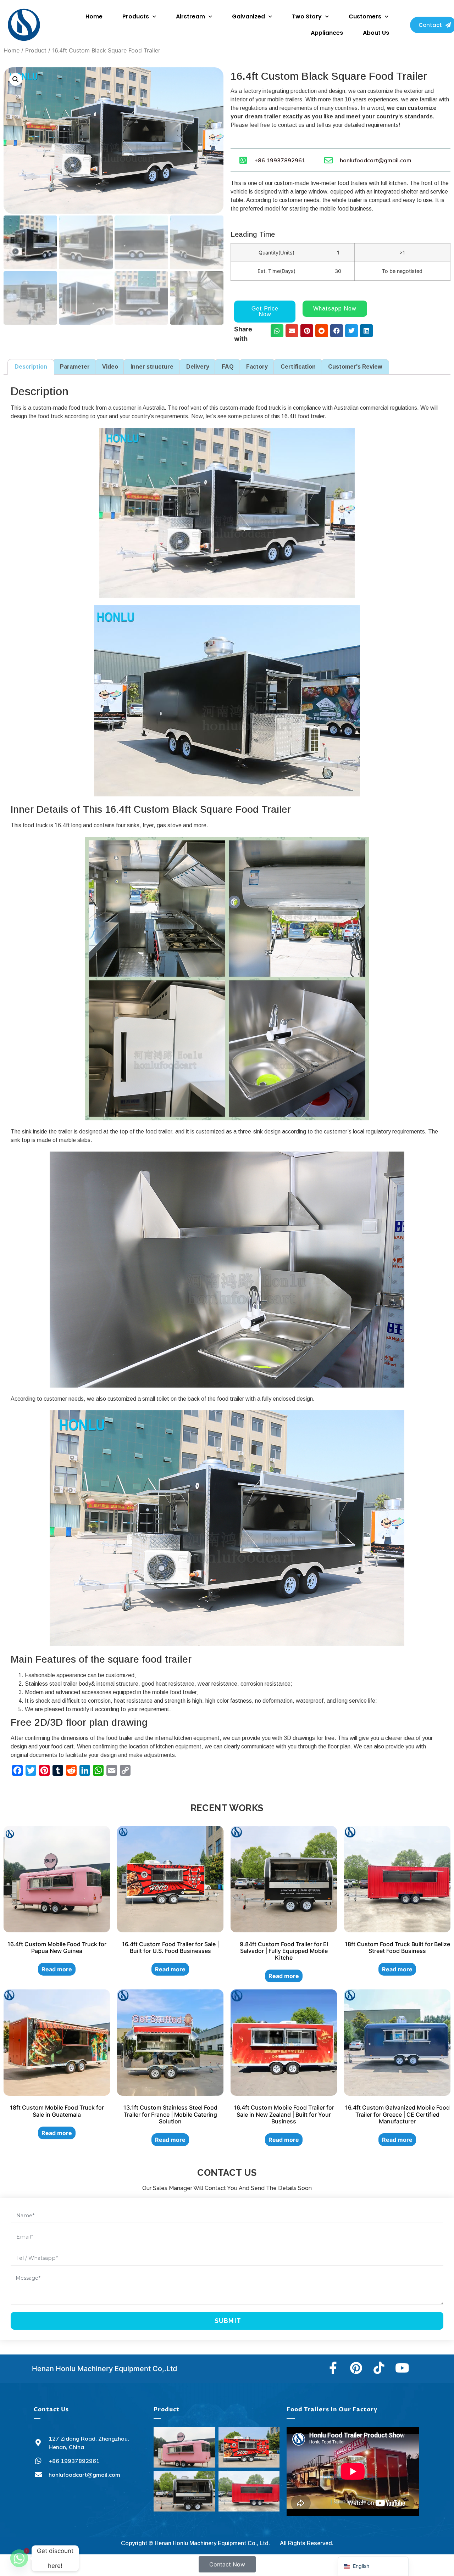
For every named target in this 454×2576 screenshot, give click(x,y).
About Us (376, 33)
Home (94, 16)
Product (36, 50)
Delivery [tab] (198, 367)
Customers (365, 16)
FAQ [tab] (228, 367)
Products (136, 16)
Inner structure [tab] (152, 367)
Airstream (190, 16)
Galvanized (248, 16)
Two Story (307, 16)
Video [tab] (110, 367)
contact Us (51, 2409)
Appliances (327, 33)
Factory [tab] (257, 367)
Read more (57, 1969)
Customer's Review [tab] (355, 367)
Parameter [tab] (75, 367)
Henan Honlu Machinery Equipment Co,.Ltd (105, 2369)
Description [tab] (31, 367)
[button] (16, 79)
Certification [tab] (298, 367)
